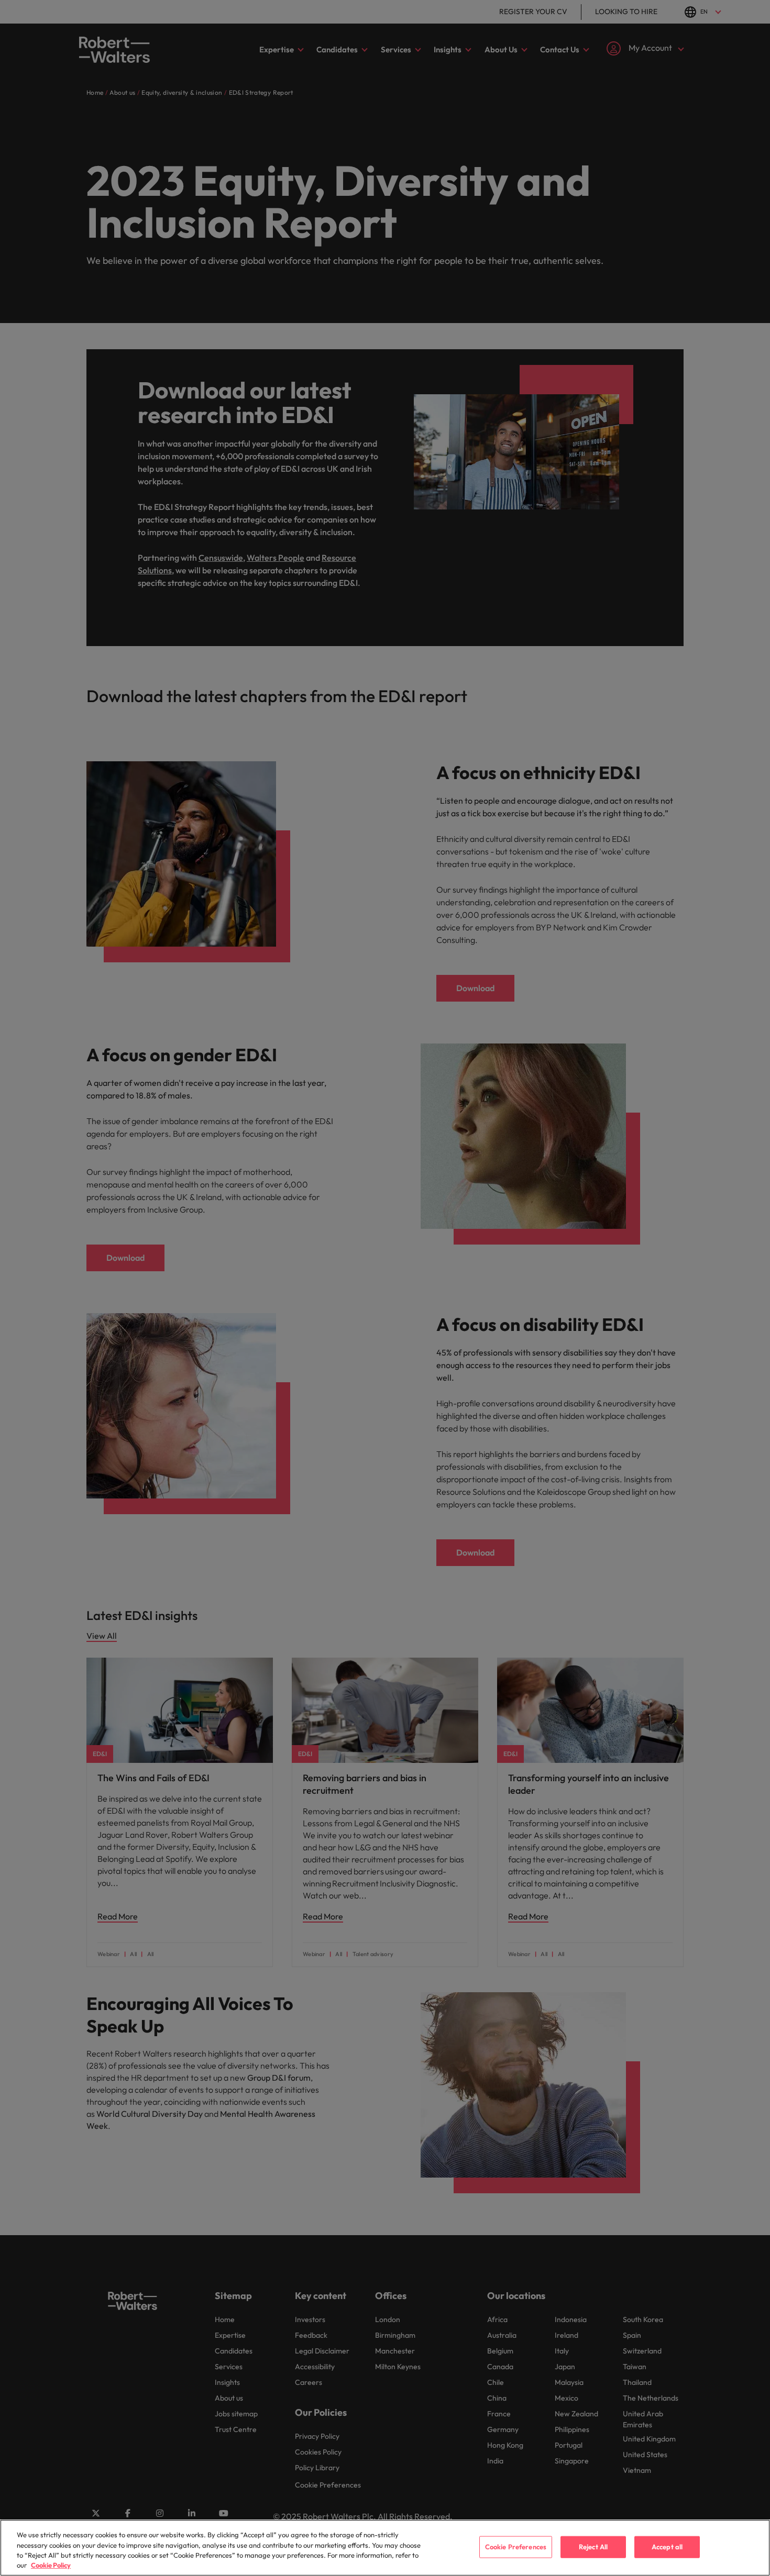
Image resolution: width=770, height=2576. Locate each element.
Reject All (593, 2547)
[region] (385, 2548)
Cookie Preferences (516, 2547)
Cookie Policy (51, 2565)
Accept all (667, 2547)
